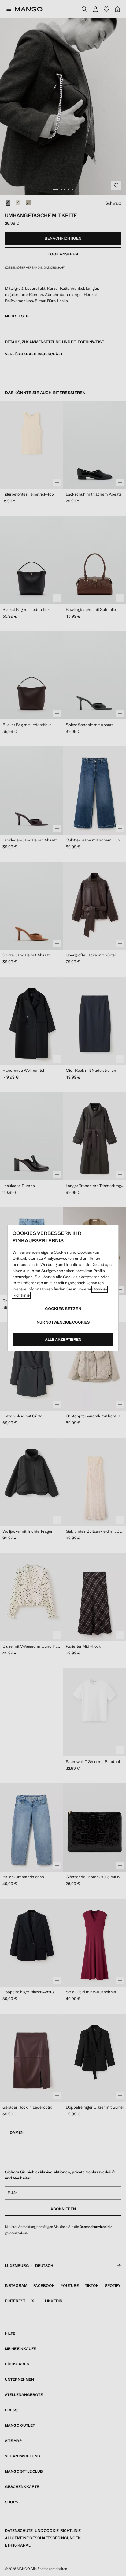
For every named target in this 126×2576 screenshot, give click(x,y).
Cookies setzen (63, 1309)
